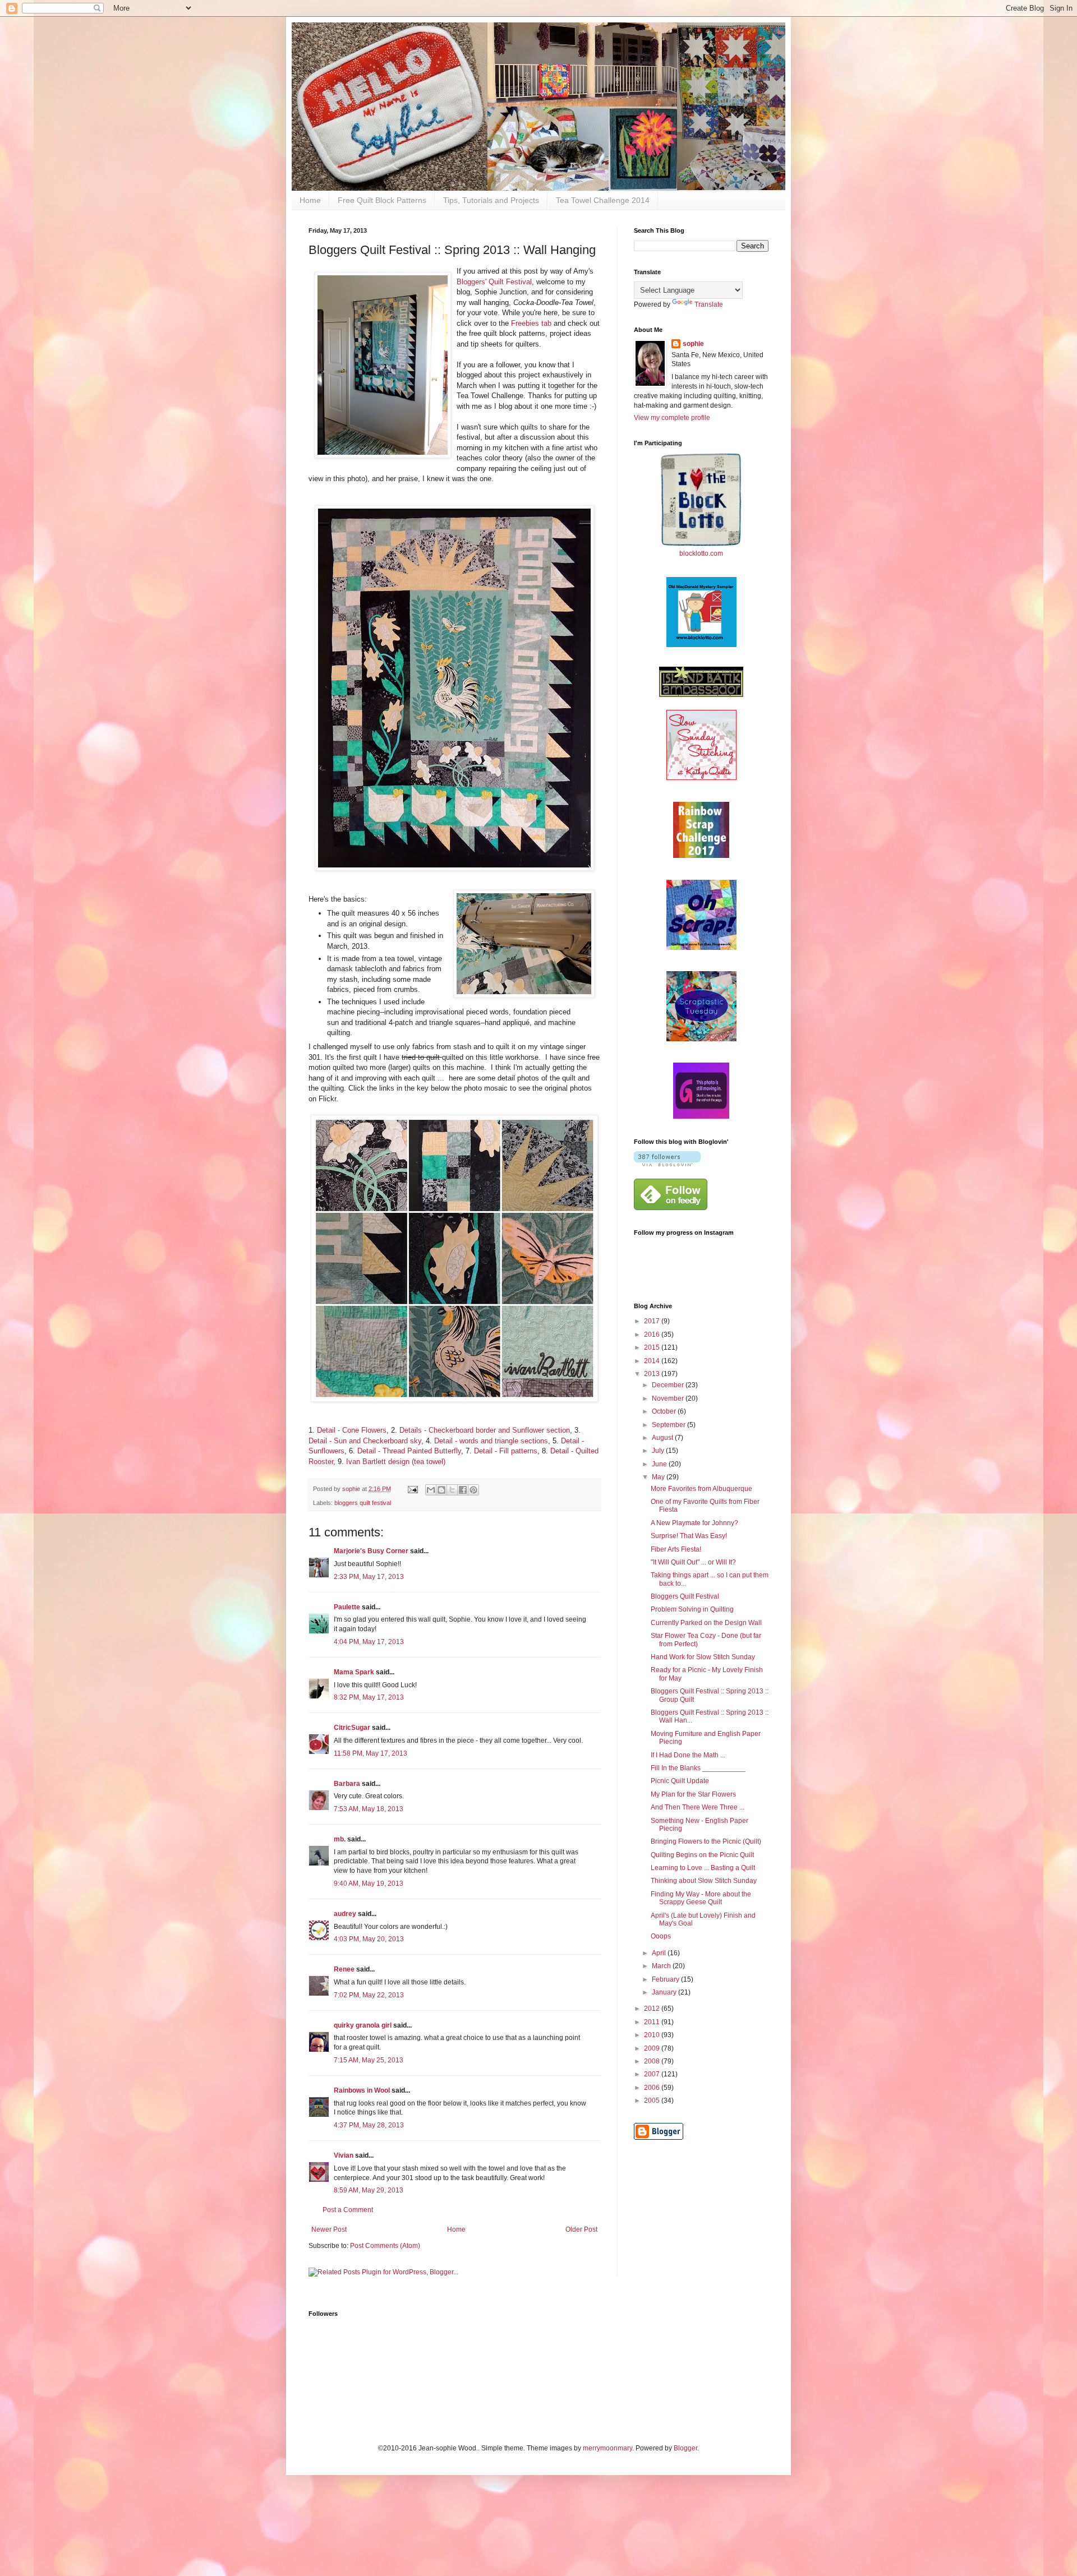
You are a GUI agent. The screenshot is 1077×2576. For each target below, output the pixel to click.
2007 (653, 2074)
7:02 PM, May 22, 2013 (369, 1995)
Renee (344, 1969)
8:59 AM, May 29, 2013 (369, 2190)
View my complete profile (672, 418)
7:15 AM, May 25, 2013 (369, 2060)
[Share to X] (452, 1490)
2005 (653, 2100)
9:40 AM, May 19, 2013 (369, 1883)
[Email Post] (412, 1489)
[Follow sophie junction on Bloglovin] (667, 1164)
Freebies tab (531, 323)
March (662, 1966)
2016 (653, 1335)
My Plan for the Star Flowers (693, 1794)
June (660, 1464)
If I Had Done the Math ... (688, 1755)
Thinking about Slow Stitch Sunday (704, 1881)
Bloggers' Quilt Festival (494, 282)
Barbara (347, 1784)
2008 (653, 2061)
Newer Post (329, 2229)
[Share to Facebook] (463, 1490)
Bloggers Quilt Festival (685, 1596)
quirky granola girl (363, 2025)
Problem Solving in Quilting (692, 1609)
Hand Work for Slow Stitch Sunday (703, 1657)
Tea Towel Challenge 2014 (603, 200)
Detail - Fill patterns (506, 1451)
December (669, 1385)
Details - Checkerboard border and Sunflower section (485, 1430)
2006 (653, 2088)
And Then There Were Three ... (698, 1807)
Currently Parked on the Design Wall (706, 1623)
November (669, 1398)
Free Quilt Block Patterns (382, 200)
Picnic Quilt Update (680, 1781)
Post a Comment (348, 2210)
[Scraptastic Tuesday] (701, 1039)
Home (310, 200)
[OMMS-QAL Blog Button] (701, 645)
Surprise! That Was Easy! (689, 1536)
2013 (653, 1374)
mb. (340, 1839)
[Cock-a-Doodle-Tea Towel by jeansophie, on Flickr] (454, 868)
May (659, 1477)
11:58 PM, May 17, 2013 (370, 1753)
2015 (653, 1347)
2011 (653, 2022)
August (663, 1438)
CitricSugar (352, 1728)
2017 (653, 1321)
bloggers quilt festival (363, 1503)
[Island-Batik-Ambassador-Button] (701, 695)
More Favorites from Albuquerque (701, 1489)
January (665, 1992)
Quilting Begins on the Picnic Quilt (702, 1855)
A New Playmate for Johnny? (694, 1523)
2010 (653, 2035)
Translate (709, 304)
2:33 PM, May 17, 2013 (369, 1577)
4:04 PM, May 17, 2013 (369, 1642)
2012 (653, 2009)
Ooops (661, 1936)
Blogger (685, 2448)
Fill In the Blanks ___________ (698, 1768)
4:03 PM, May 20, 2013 (369, 1939)
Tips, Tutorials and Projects (491, 200)
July (659, 1451)
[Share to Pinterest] (473, 1490)
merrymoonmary (607, 2448)
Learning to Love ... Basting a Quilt (703, 1868)
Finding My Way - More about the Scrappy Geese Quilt (701, 1898)
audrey (345, 1914)
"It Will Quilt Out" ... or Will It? (693, 1562)
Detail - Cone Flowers (352, 1430)
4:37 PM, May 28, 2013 (369, 2125)
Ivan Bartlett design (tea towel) (396, 1462)
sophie (693, 344)
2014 (653, 1361)
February (666, 1979)
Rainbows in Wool (362, 2090)
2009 (653, 2048)
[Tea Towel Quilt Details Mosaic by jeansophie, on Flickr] (454, 1399)
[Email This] (431, 1490)
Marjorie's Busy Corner (371, 1551)
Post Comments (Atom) (385, 2246)
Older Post (581, 2229)
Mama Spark (354, 1672)
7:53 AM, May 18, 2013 (369, 1809)
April (660, 1953)
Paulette (347, 1607)
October (665, 1411)
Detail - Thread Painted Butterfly (409, 1451)
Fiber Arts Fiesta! (676, 1549)
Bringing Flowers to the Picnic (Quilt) (706, 1841)
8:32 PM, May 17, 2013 (369, 1697)
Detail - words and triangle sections (491, 1441)
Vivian (344, 2155)
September (669, 1425)
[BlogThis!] (441, 1490)
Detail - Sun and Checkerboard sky (365, 1441)
